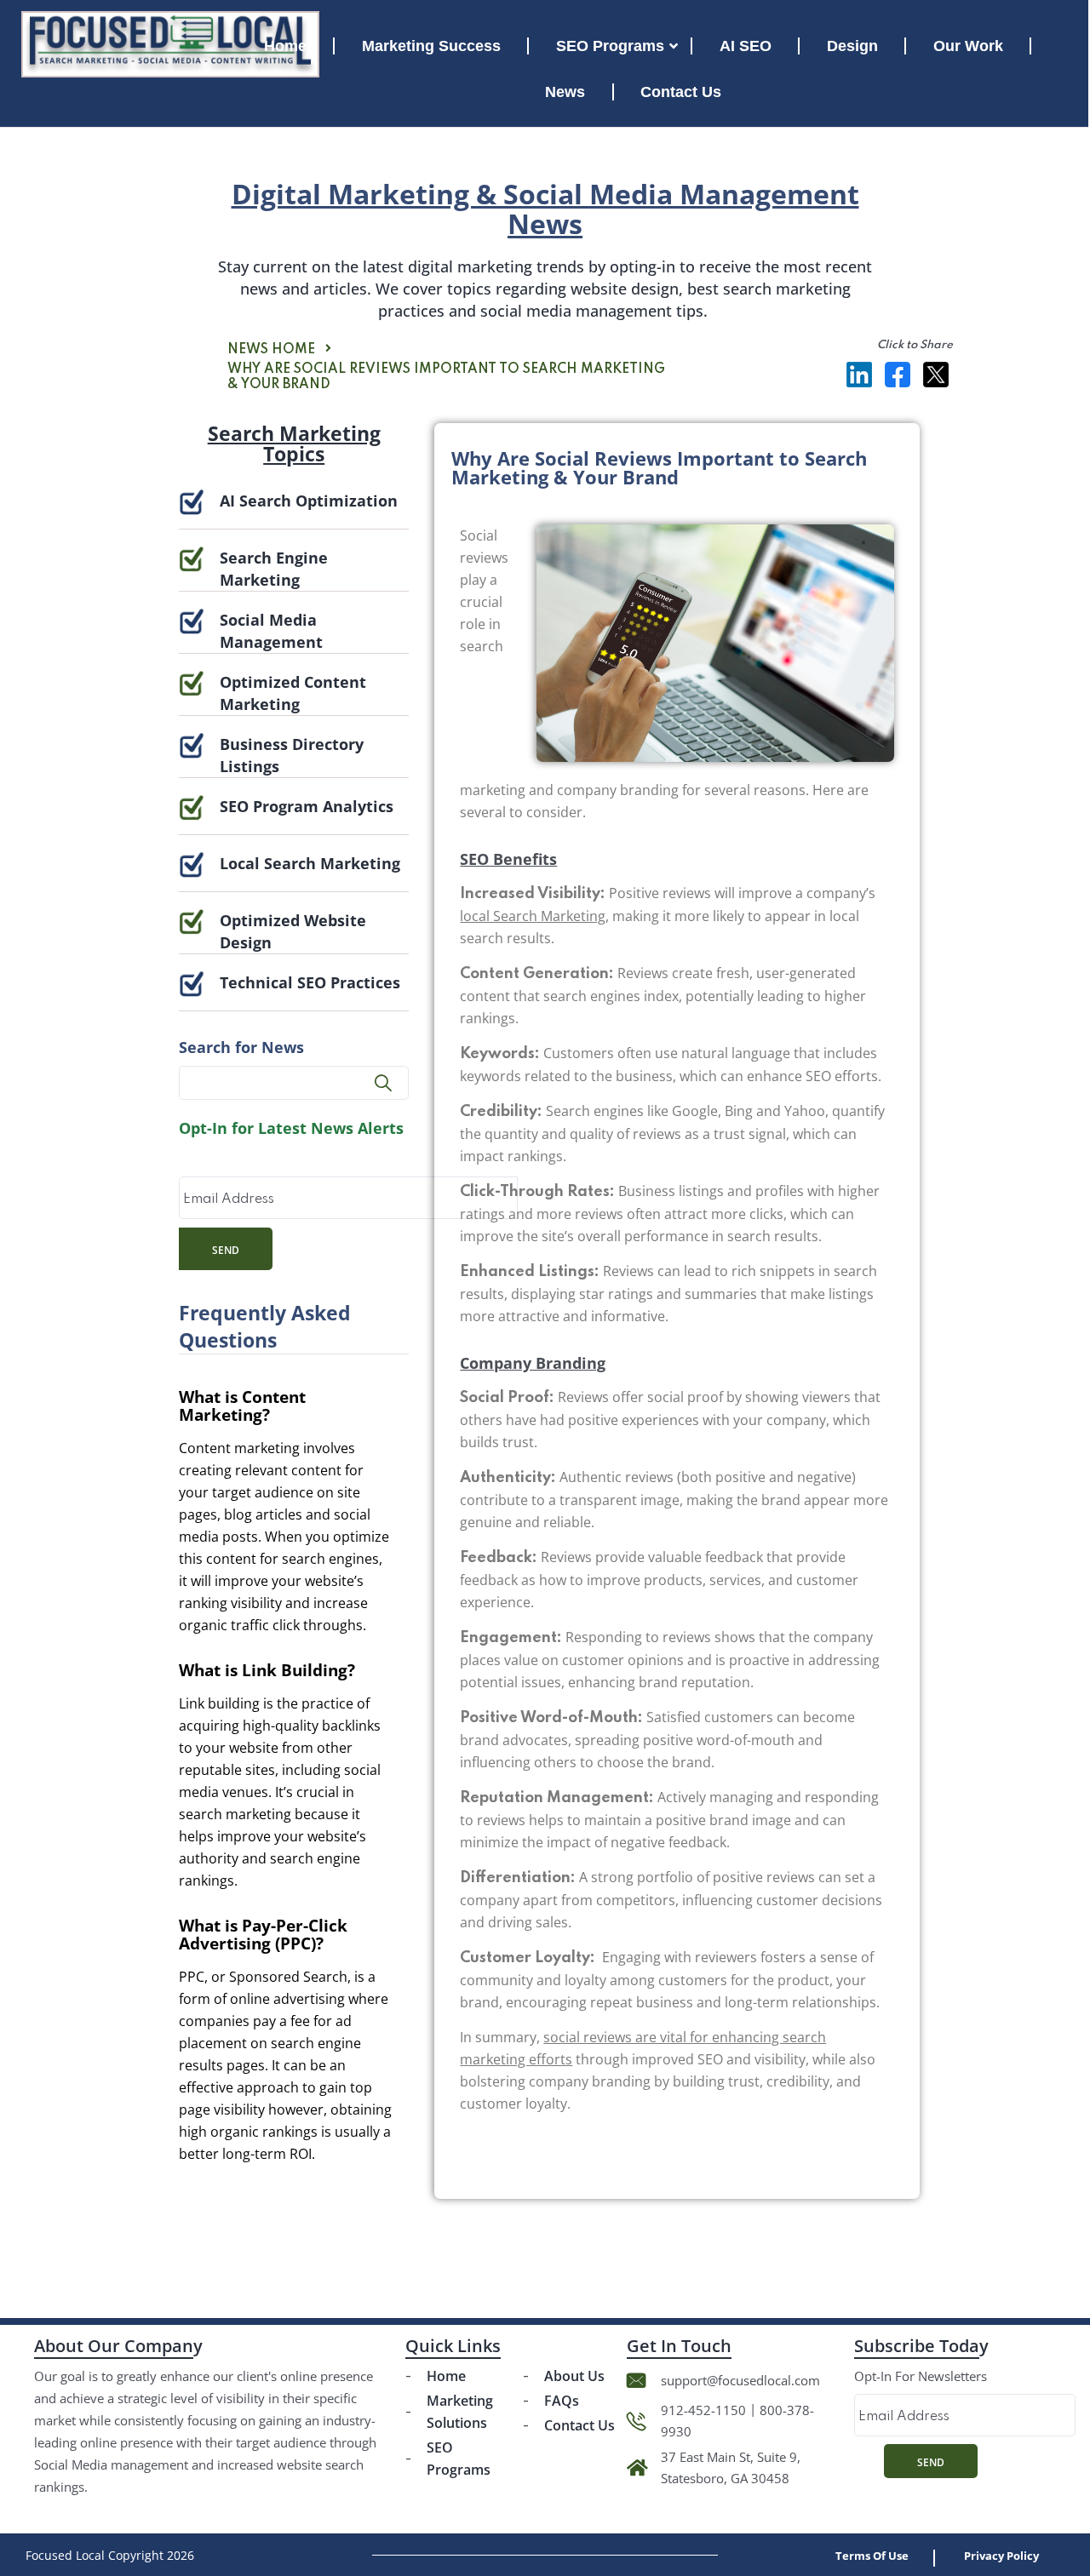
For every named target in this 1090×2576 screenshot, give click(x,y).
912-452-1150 (703, 2410)
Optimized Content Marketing (293, 693)
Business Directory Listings (292, 755)
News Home (271, 350)
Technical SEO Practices (310, 982)
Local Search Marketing (310, 863)
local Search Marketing (533, 916)
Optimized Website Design (293, 931)
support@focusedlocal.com (740, 2380)
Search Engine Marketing (274, 569)
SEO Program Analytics (307, 806)
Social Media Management (271, 631)
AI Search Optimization (309, 501)
